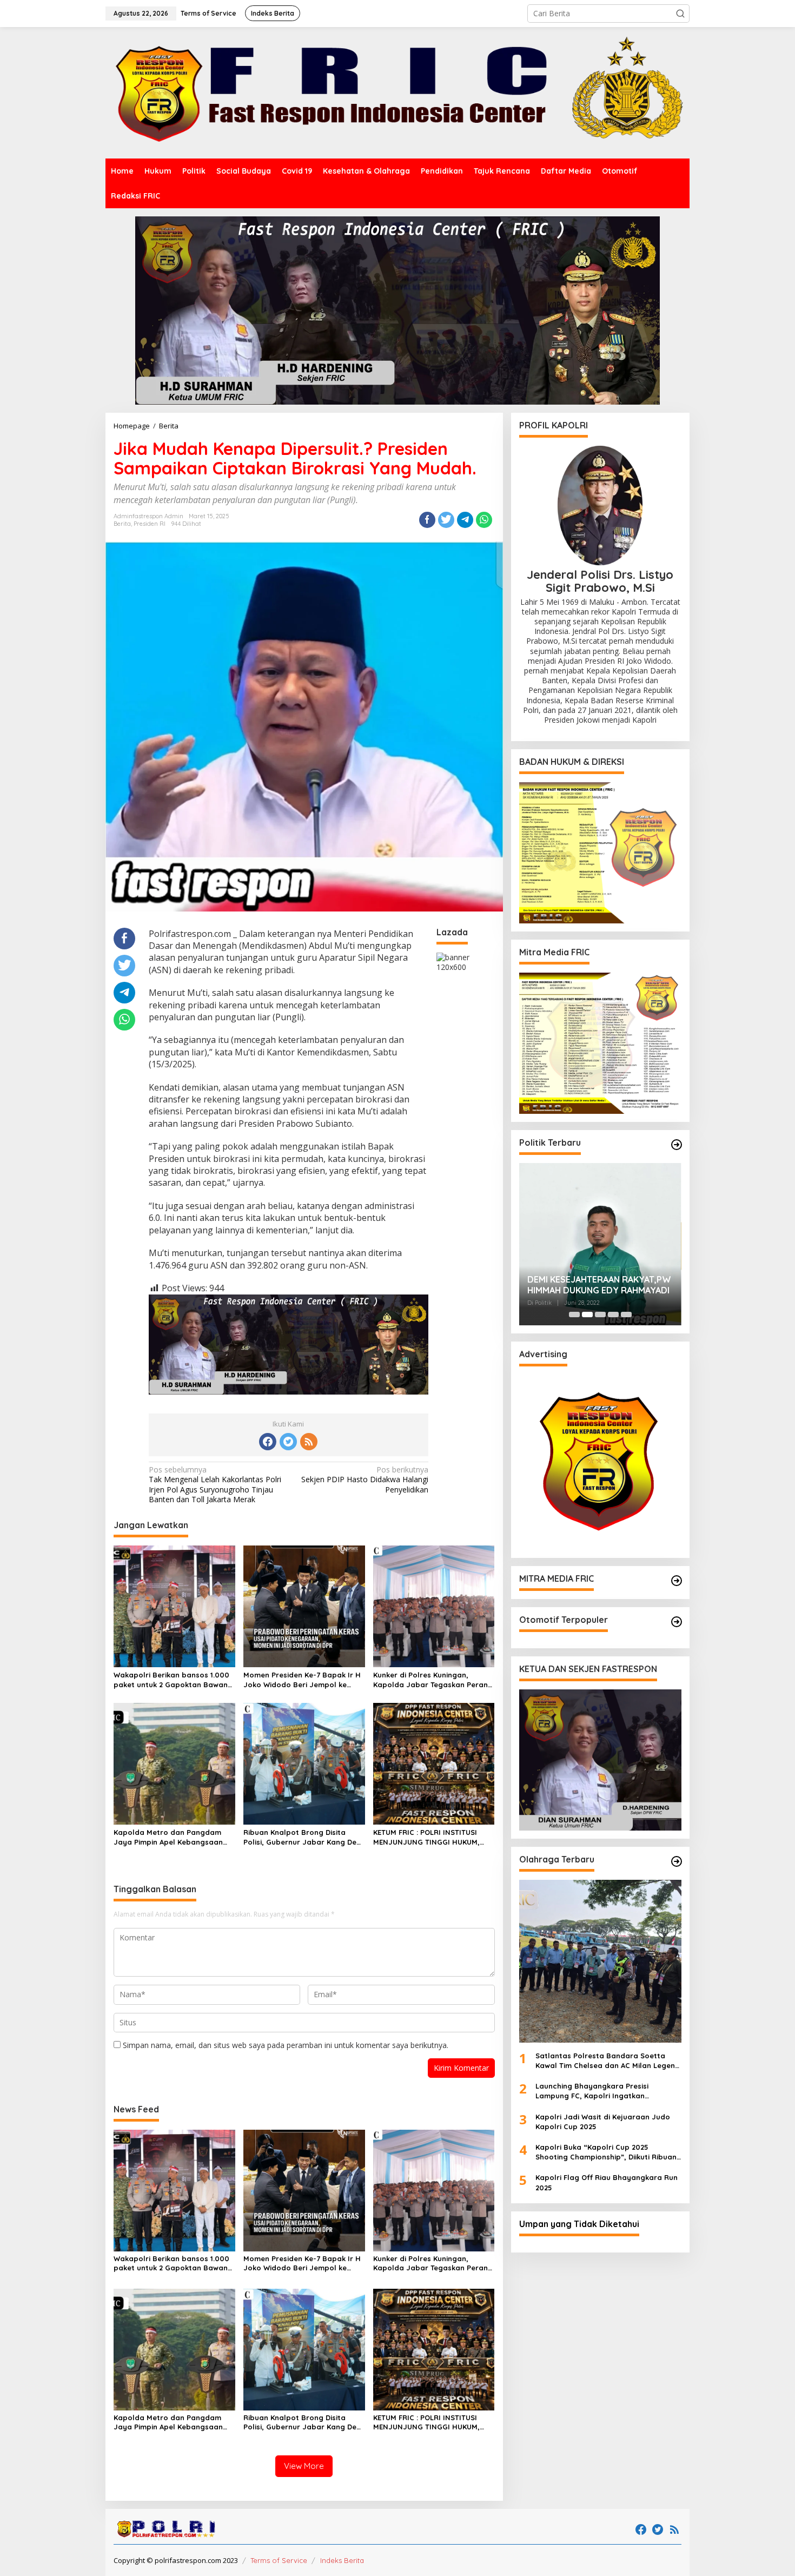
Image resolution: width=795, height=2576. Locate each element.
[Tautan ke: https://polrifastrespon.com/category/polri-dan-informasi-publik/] (677, 1622)
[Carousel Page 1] (574, 1315)
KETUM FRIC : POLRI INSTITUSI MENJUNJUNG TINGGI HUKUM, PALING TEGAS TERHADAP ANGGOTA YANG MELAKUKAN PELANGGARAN (426, 1837)
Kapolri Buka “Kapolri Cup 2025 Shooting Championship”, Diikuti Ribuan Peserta (606, 2152)
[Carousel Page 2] (587, 1315)
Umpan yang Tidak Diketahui (579, 2224)
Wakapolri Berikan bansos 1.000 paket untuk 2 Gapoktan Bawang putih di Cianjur (173, 1680)
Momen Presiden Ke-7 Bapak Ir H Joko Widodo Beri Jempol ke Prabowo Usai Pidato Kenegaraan (302, 1680)
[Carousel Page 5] (626, 1315)
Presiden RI (150, 524)
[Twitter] (288, 1442)
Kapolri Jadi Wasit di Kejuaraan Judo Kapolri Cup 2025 (603, 2122)
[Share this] (427, 520)
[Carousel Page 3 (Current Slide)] (600, 1315)
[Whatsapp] (484, 520)
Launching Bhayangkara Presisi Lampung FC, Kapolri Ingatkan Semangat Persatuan (592, 2091)
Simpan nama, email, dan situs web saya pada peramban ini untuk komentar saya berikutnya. (286, 2045)
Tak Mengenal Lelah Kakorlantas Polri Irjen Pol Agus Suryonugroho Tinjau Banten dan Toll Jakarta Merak (215, 1485)
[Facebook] (268, 1442)
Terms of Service (279, 2560)
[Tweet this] (446, 520)
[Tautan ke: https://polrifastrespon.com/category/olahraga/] (677, 1861)
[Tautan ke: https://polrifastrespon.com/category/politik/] (677, 1145)
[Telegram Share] (465, 520)
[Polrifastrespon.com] (398, 92)
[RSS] (309, 1442)
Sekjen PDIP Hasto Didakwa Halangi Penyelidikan (365, 1479)
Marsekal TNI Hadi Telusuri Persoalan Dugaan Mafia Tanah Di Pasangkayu (598, 1285)
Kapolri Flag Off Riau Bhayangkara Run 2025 (607, 2182)
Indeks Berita (342, 2560)
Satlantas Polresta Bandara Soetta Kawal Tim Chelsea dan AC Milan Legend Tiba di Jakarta (608, 2061)
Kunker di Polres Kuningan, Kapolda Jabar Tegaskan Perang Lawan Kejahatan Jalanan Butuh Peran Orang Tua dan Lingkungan (433, 1680)
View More (304, 2466)
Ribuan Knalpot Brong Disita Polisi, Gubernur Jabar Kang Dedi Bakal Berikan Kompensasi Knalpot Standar (303, 1837)
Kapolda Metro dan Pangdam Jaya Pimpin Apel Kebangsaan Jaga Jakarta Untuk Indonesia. (170, 1837)
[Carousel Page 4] (613, 1315)
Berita (122, 524)
